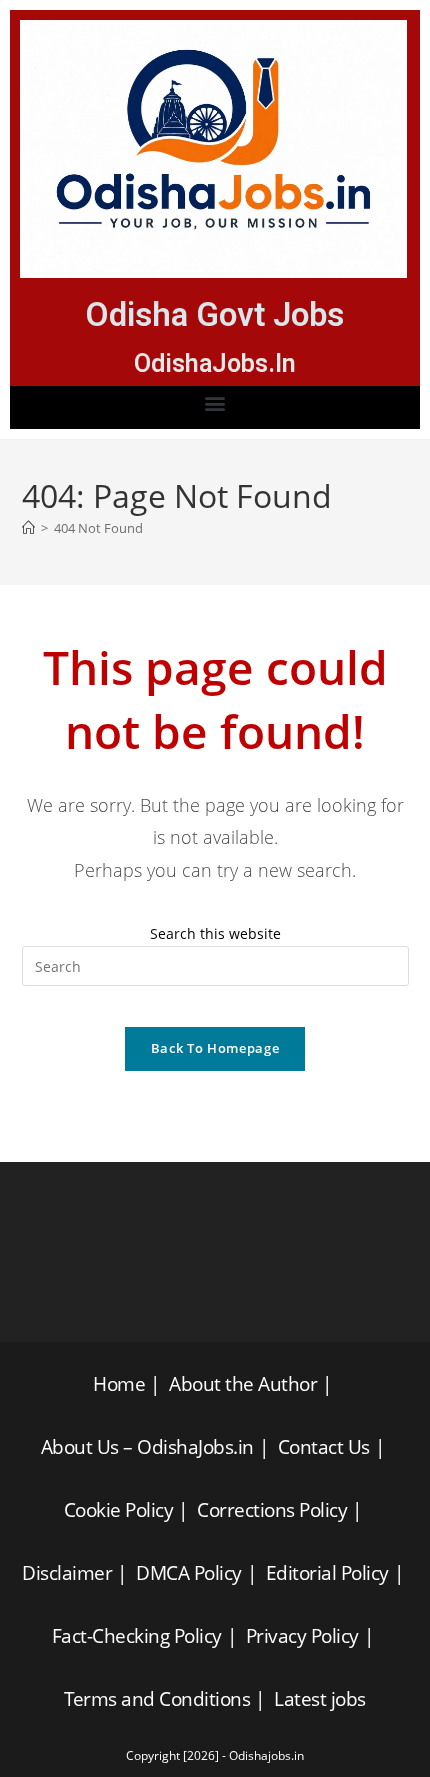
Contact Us (324, 1447)
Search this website (215, 933)
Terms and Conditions (157, 1699)
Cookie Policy (119, 1510)
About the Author (243, 1384)
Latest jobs (320, 1699)
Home (119, 1384)
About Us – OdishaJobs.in (147, 1447)
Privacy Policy (302, 1636)
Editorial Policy (327, 1573)
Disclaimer (67, 1573)
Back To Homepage (215, 1048)
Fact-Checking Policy (137, 1636)
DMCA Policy (189, 1573)
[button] (215, 402)
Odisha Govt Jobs (215, 314)
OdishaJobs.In (215, 363)
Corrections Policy (272, 1510)
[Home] (28, 528)
